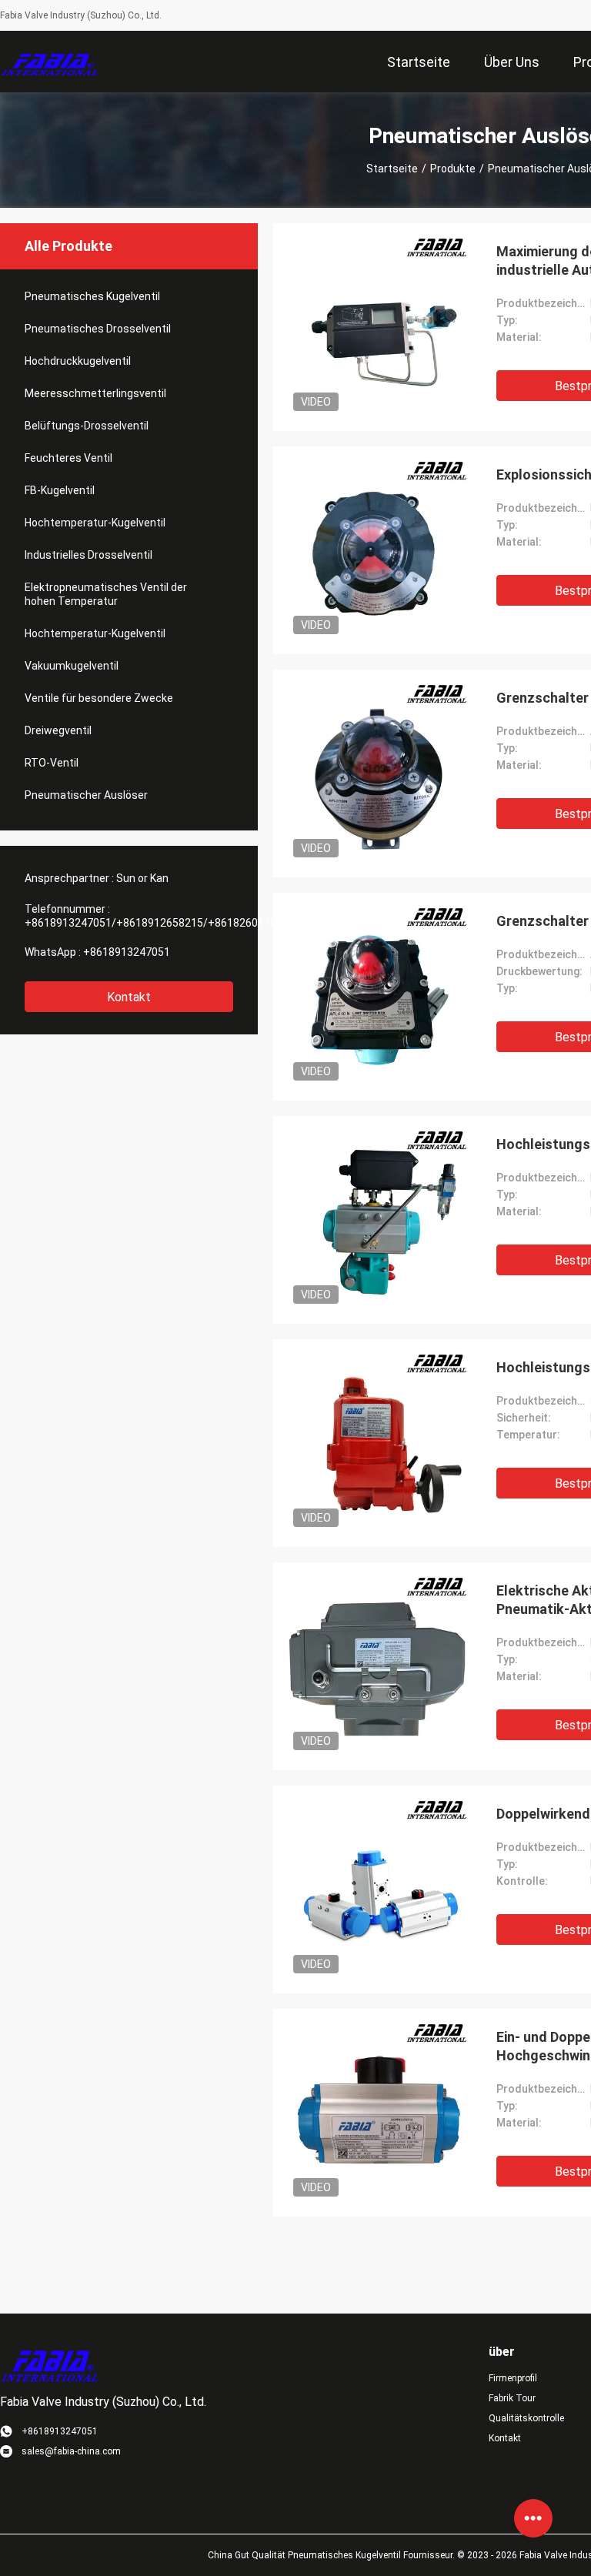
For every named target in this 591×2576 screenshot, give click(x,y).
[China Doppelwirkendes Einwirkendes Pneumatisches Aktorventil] (377, 1889)
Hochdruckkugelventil (78, 361)
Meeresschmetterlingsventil (95, 393)
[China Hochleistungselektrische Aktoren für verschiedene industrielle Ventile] (377, 1443)
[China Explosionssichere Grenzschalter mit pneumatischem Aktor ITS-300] (377, 550)
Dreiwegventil (58, 730)
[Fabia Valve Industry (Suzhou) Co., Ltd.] (50, 62)
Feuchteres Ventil (68, 458)
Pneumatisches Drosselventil (98, 329)
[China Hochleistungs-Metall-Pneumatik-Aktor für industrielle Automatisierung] (377, 1220)
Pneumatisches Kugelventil (92, 296)
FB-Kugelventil (60, 490)
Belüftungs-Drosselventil (87, 426)
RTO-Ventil (52, 763)
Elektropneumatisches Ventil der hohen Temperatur (106, 594)
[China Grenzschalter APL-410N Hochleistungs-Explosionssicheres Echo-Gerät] (377, 997)
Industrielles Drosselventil (88, 555)
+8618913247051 (127, 952)
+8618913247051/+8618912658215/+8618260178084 (160, 923)
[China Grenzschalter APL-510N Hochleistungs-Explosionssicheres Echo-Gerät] (377, 773)
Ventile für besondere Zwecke (99, 698)
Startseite (392, 169)
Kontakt (129, 997)
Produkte (453, 169)
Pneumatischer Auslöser (86, 795)
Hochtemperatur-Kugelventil (95, 523)
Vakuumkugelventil (72, 666)
